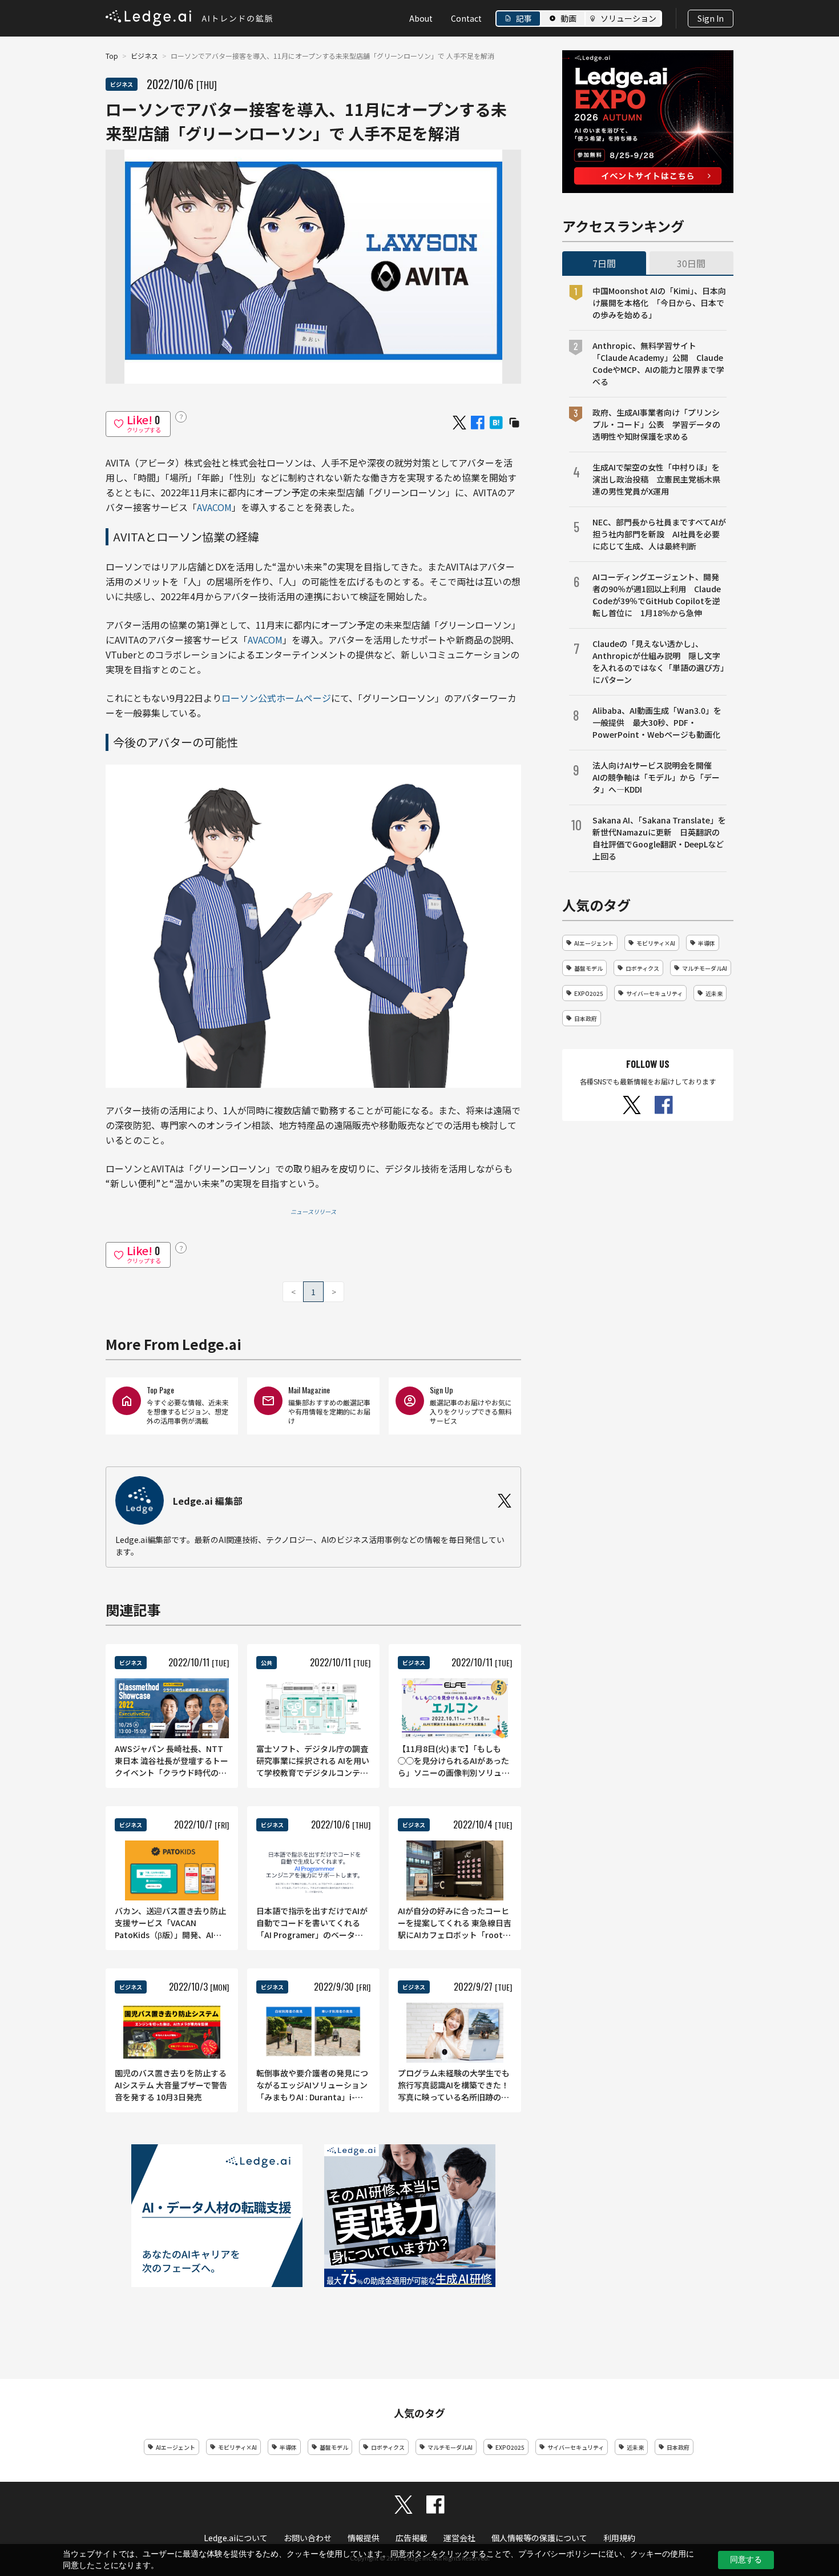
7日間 (604, 263)
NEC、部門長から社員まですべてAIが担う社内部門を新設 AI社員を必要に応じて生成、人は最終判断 (659, 534)
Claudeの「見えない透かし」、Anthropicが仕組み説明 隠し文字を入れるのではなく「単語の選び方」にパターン (658, 662)
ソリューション (628, 18)
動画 (568, 18)
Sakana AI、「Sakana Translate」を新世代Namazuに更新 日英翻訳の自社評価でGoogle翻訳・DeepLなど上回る (659, 838)
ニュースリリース (313, 1211)
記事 (524, 18)
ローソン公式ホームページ (276, 698)
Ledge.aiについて (236, 2538)
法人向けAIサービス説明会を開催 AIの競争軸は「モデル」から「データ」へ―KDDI (656, 777)
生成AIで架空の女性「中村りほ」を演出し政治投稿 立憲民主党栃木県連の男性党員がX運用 (656, 479)
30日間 (691, 263)
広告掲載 (412, 2538)
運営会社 (459, 2538)
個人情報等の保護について (539, 2538)
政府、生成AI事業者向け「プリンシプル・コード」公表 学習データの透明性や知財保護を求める (656, 424)
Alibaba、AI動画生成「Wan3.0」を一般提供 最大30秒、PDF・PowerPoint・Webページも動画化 (657, 722)
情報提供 (364, 2538)
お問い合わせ (308, 2538)
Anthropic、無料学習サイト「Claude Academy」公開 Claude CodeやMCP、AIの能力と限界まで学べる (658, 363)
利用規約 (619, 2538)
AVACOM (214, 507)
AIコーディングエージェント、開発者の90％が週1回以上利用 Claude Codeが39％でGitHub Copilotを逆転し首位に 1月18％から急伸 (657, 595)
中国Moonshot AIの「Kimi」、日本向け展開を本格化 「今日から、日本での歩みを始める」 (659, 303)
